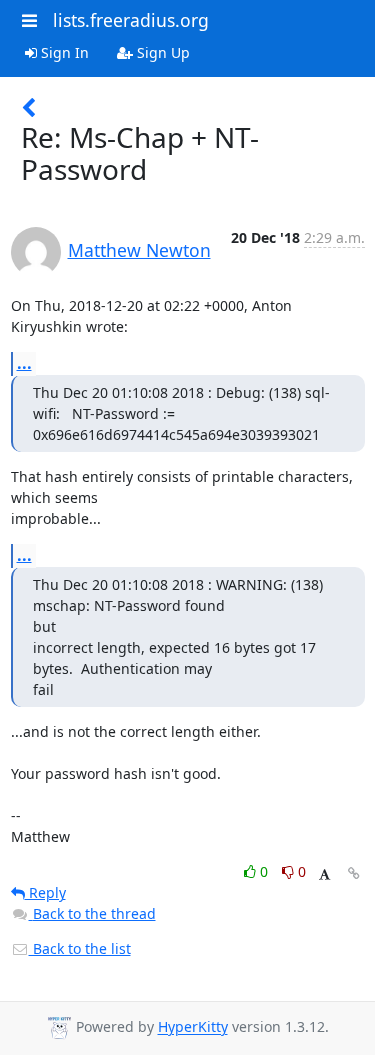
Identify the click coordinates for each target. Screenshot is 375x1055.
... (24, 363)
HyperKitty (193, 1027)
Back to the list (80, 948)
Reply (45, 892)
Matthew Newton (139, 250)
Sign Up (161, 52)
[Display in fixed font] (324, 874)
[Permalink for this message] (354, 873)
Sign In (63, 52)
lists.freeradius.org (131, 20)
